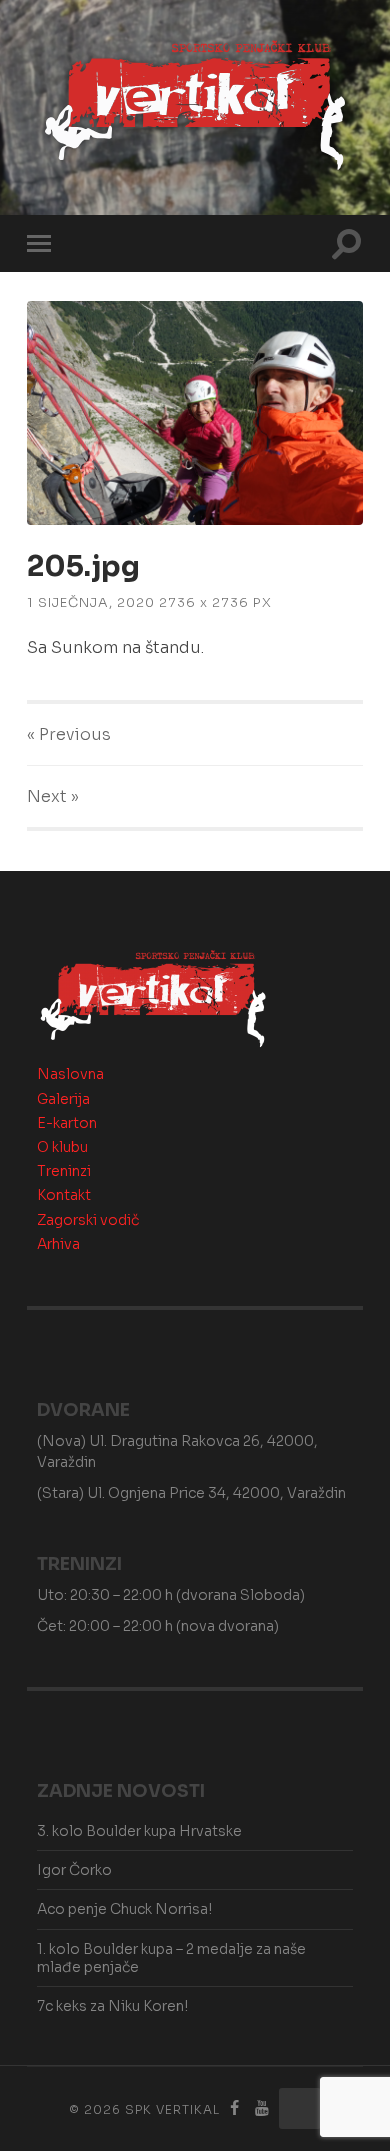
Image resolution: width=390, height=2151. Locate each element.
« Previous (69, 734)
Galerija (63, 1099)
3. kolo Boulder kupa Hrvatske (139, 1831)
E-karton (67, 1123)
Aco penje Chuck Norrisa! (124, 1909)
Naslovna (70, 1074)
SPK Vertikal (172, 2109)
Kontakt (64, 1195)
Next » (53, 796)
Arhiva (58, 1244)
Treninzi (64, 1171)
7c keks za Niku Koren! (112, 2006)
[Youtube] (262, 2108)
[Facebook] (235, 2108)
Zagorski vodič (88, 1220)
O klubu (62, 1147)
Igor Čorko (74, 1870)
